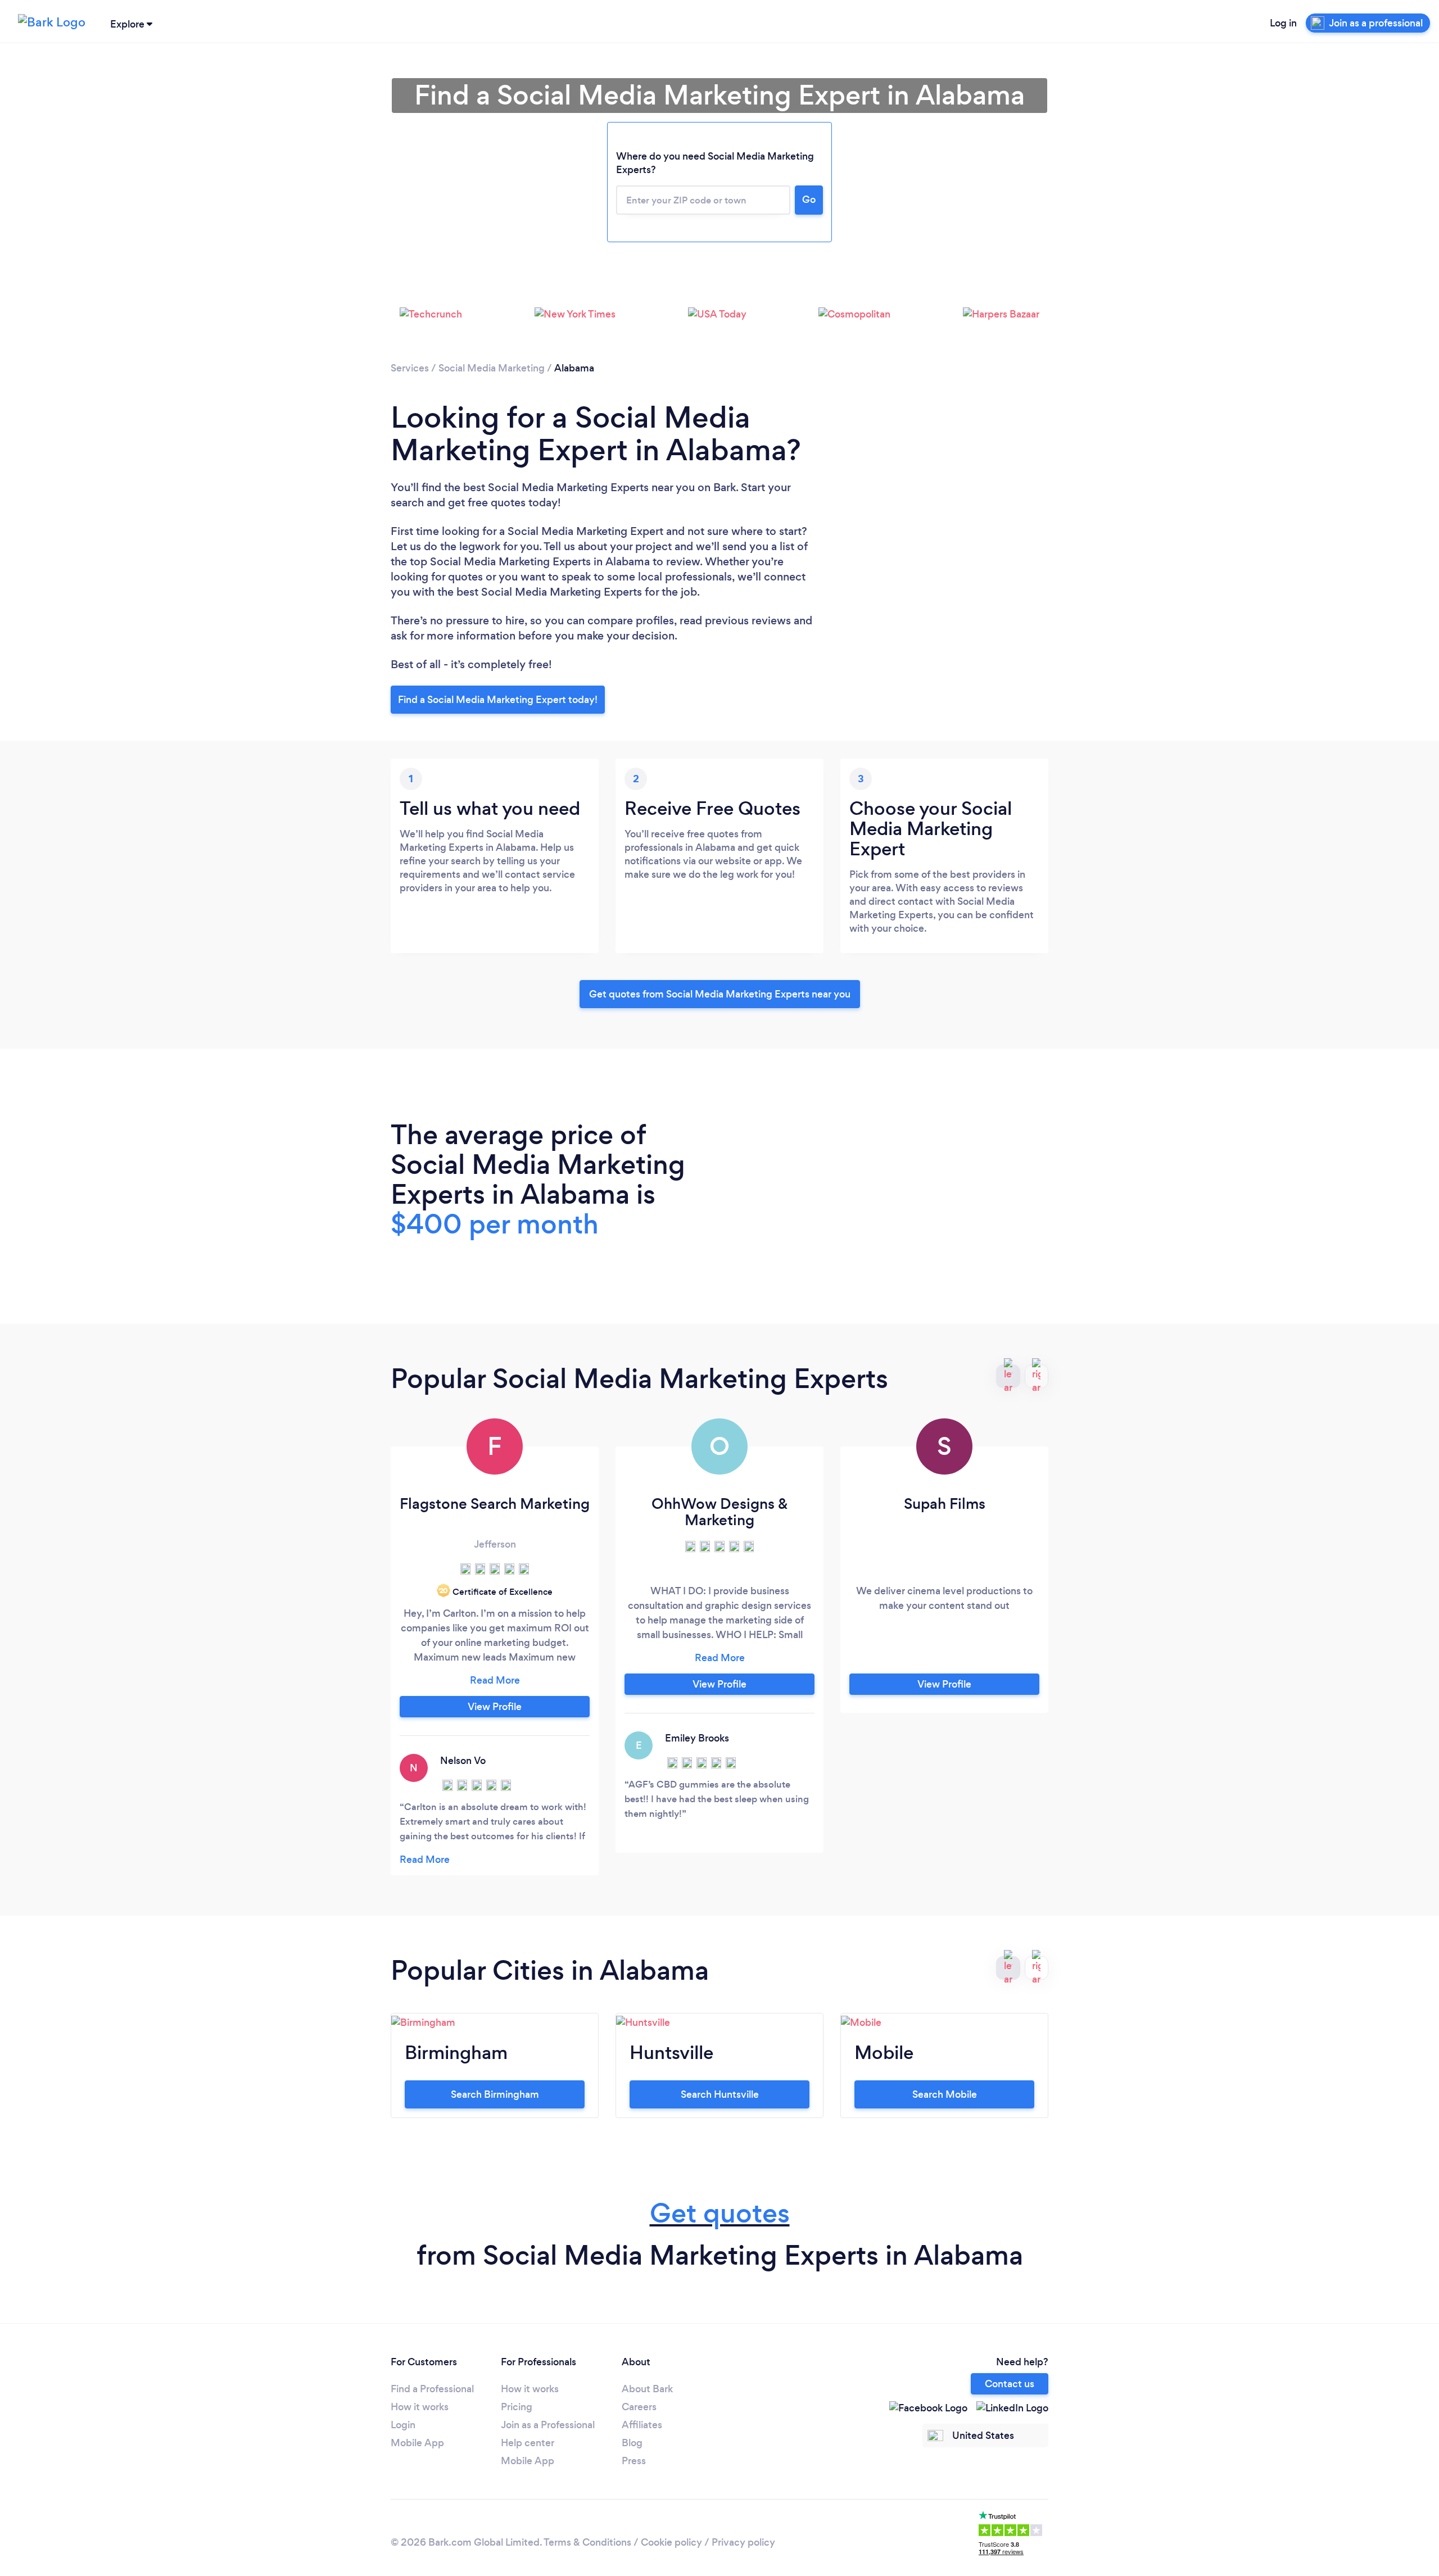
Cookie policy (671, 2542)
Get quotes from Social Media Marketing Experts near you (720, 994)
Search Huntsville (720, 2094)
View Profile (495, 1707)
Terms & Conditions (587, 2542)
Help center (528, 2443)
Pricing (517, 2407)
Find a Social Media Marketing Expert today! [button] (498, 700)
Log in (1283, 23)
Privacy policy (743, 2542)
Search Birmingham (495, 2094)
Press (634, 2461)
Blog (632, 2443)
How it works (420, 2407)
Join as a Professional (548, 2425)
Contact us (1010, 2384)
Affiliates (642, 2425)
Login (403, 2425)
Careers (639, 2407)
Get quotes (720, 2213)
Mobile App (417, 2443)
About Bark (647, 2389)
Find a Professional (432, 2389)
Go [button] (809, 199)
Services (410, 368)
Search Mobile (945, 2094)
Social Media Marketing (492, 368)
